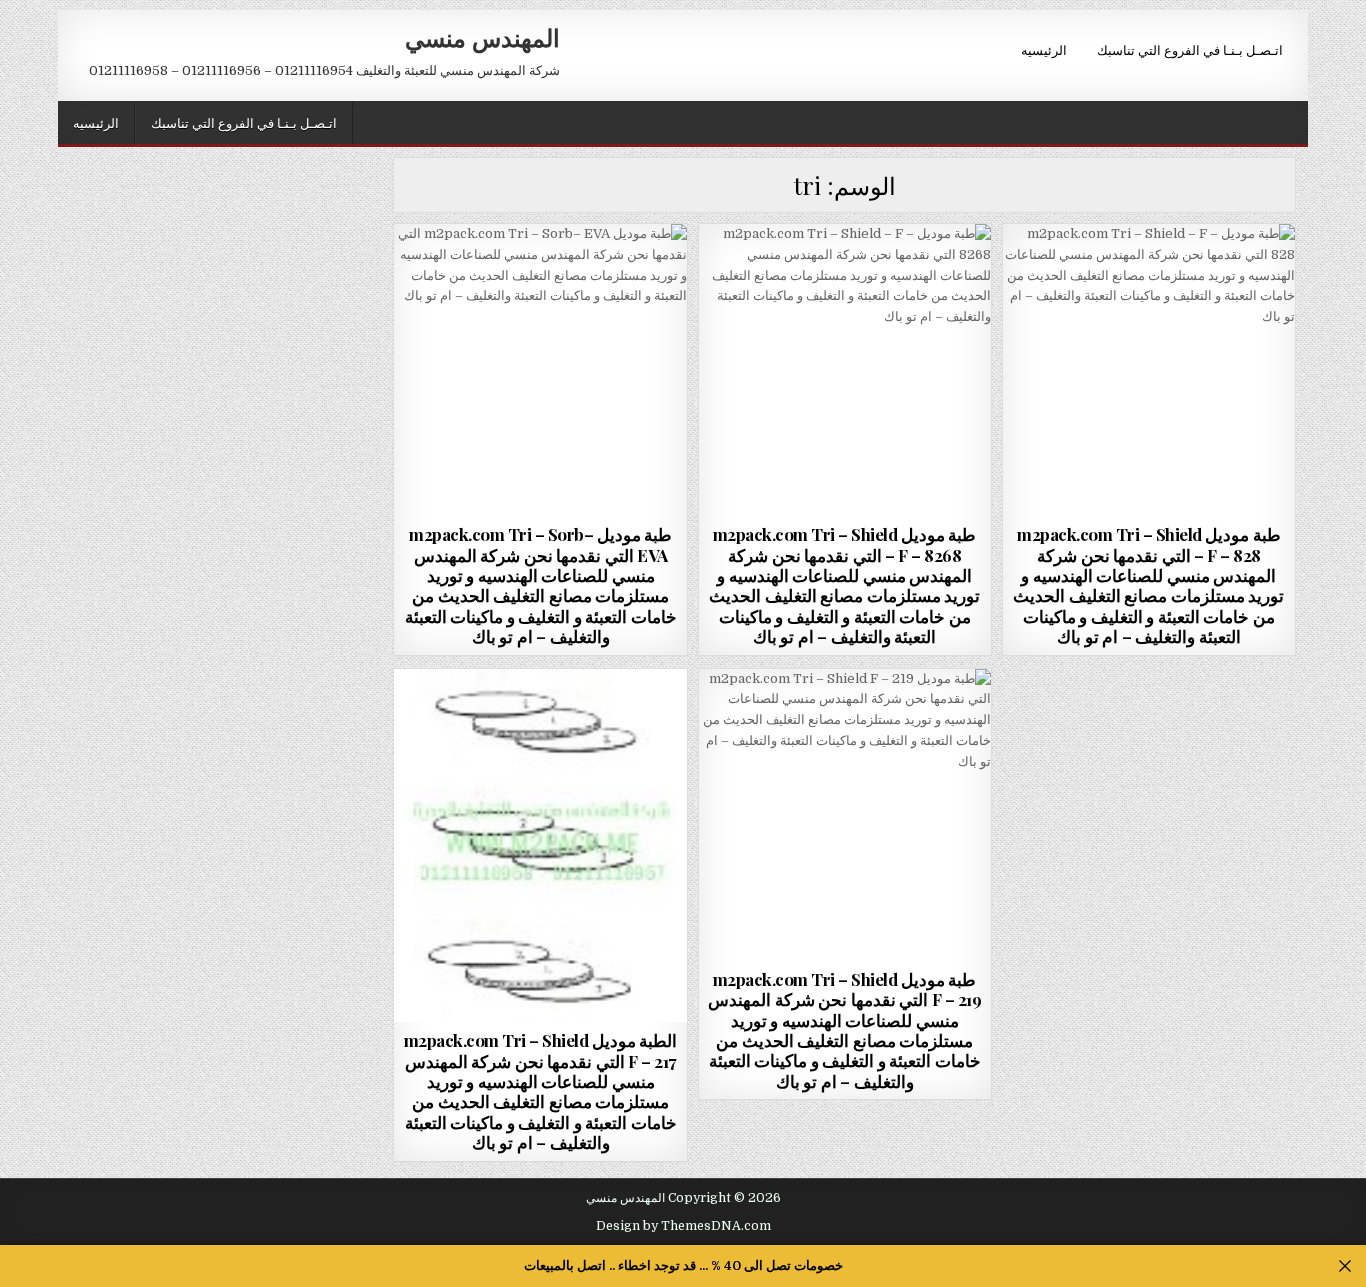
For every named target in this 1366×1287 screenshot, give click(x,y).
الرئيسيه (1044, 49)
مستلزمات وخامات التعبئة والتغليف (541, 272)
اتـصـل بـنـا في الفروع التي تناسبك (1190, 49)
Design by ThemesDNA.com (683, 1226)
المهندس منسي (482, 37)
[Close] (1345, 1266)
